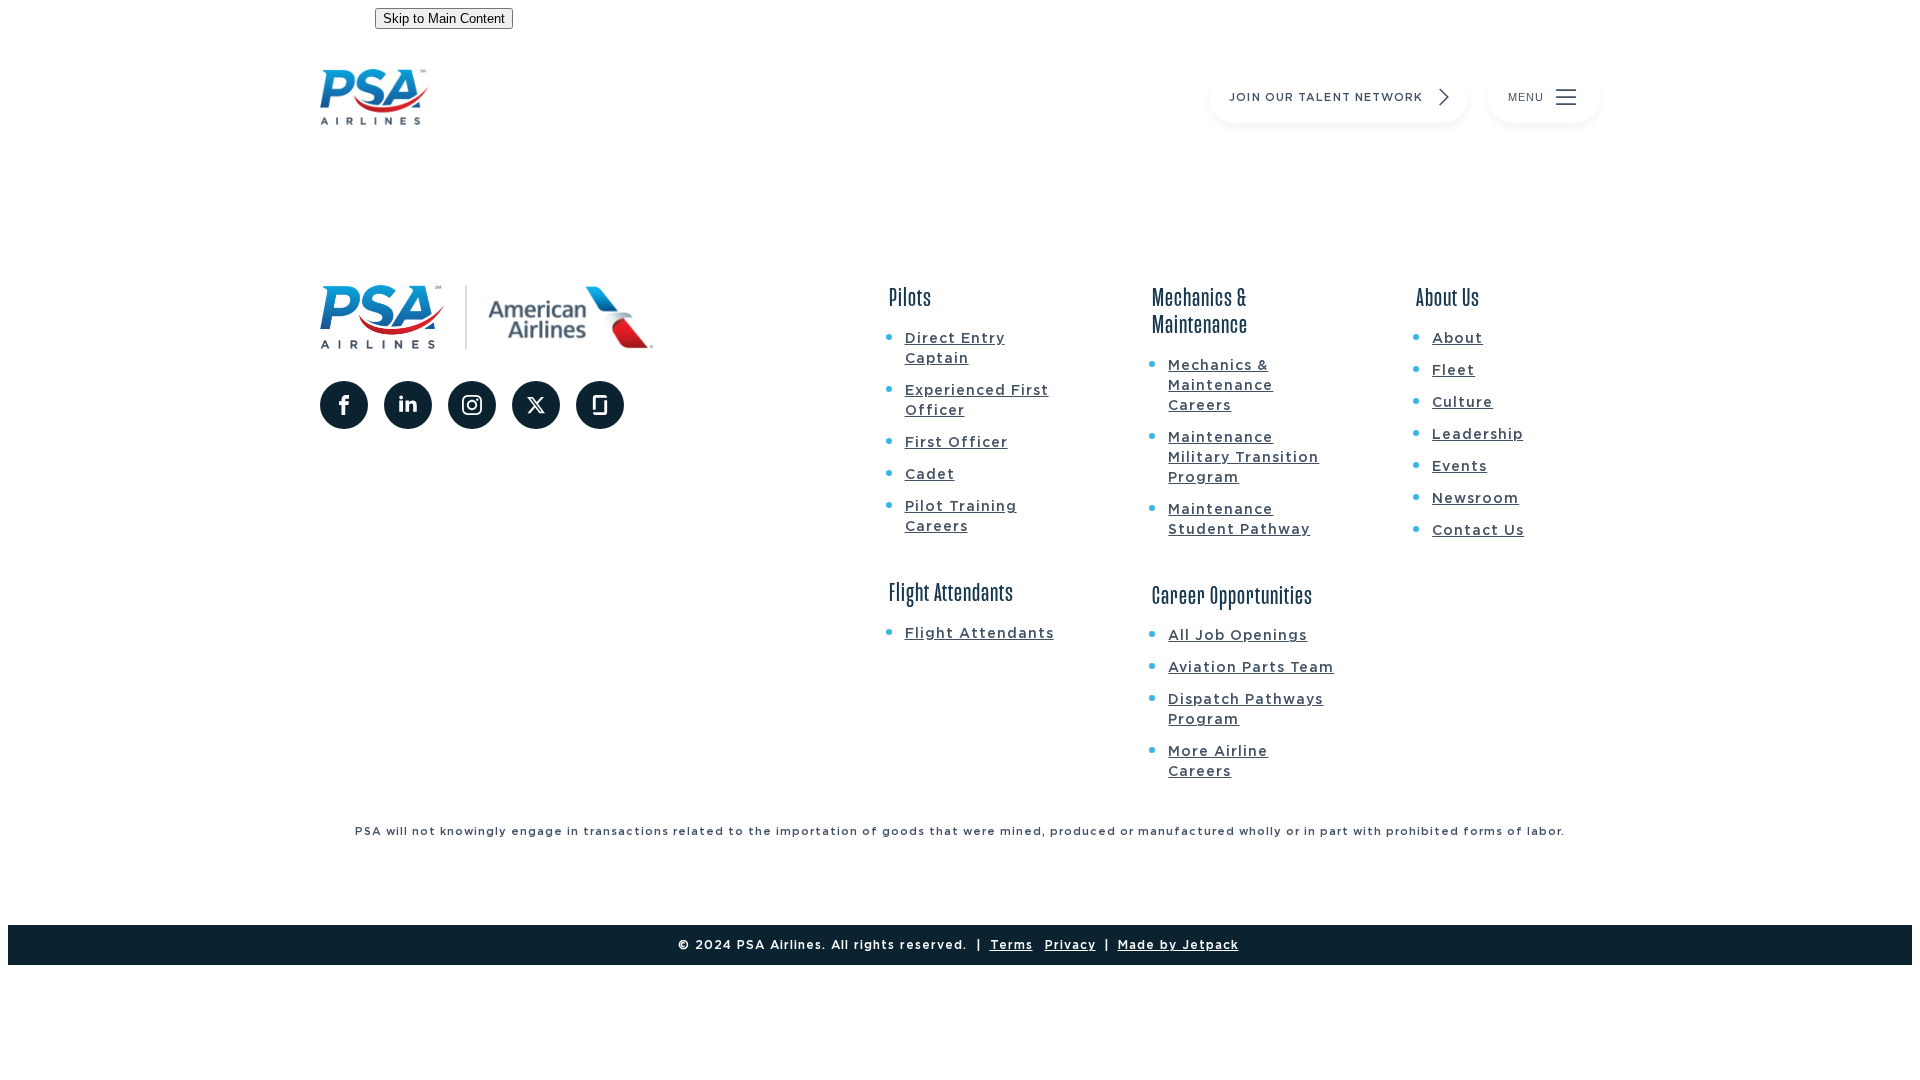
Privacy (1070, 944)
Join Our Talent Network (1326, 97)
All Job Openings (1237, 635)
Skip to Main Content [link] (444, 18)
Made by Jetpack (1178, 944)
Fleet (1453, 370)
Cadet (930, 474)
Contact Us (1478, 530)
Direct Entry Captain (955, 348)
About (1457, 338)
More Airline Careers (1218, 761)
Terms (1011, 944)
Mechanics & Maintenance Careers (1220, 385)
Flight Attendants (979, 633)
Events (1459, 466)
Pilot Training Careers (961, 516)
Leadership (1477, 434)
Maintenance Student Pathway (1239, 519)
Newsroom (1475, 498)
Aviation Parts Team (1251, 667)
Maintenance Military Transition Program (1243, 457)
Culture (1462, 402)
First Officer (956, 442)
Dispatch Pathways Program (1245, 709)
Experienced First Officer (977, 400)
